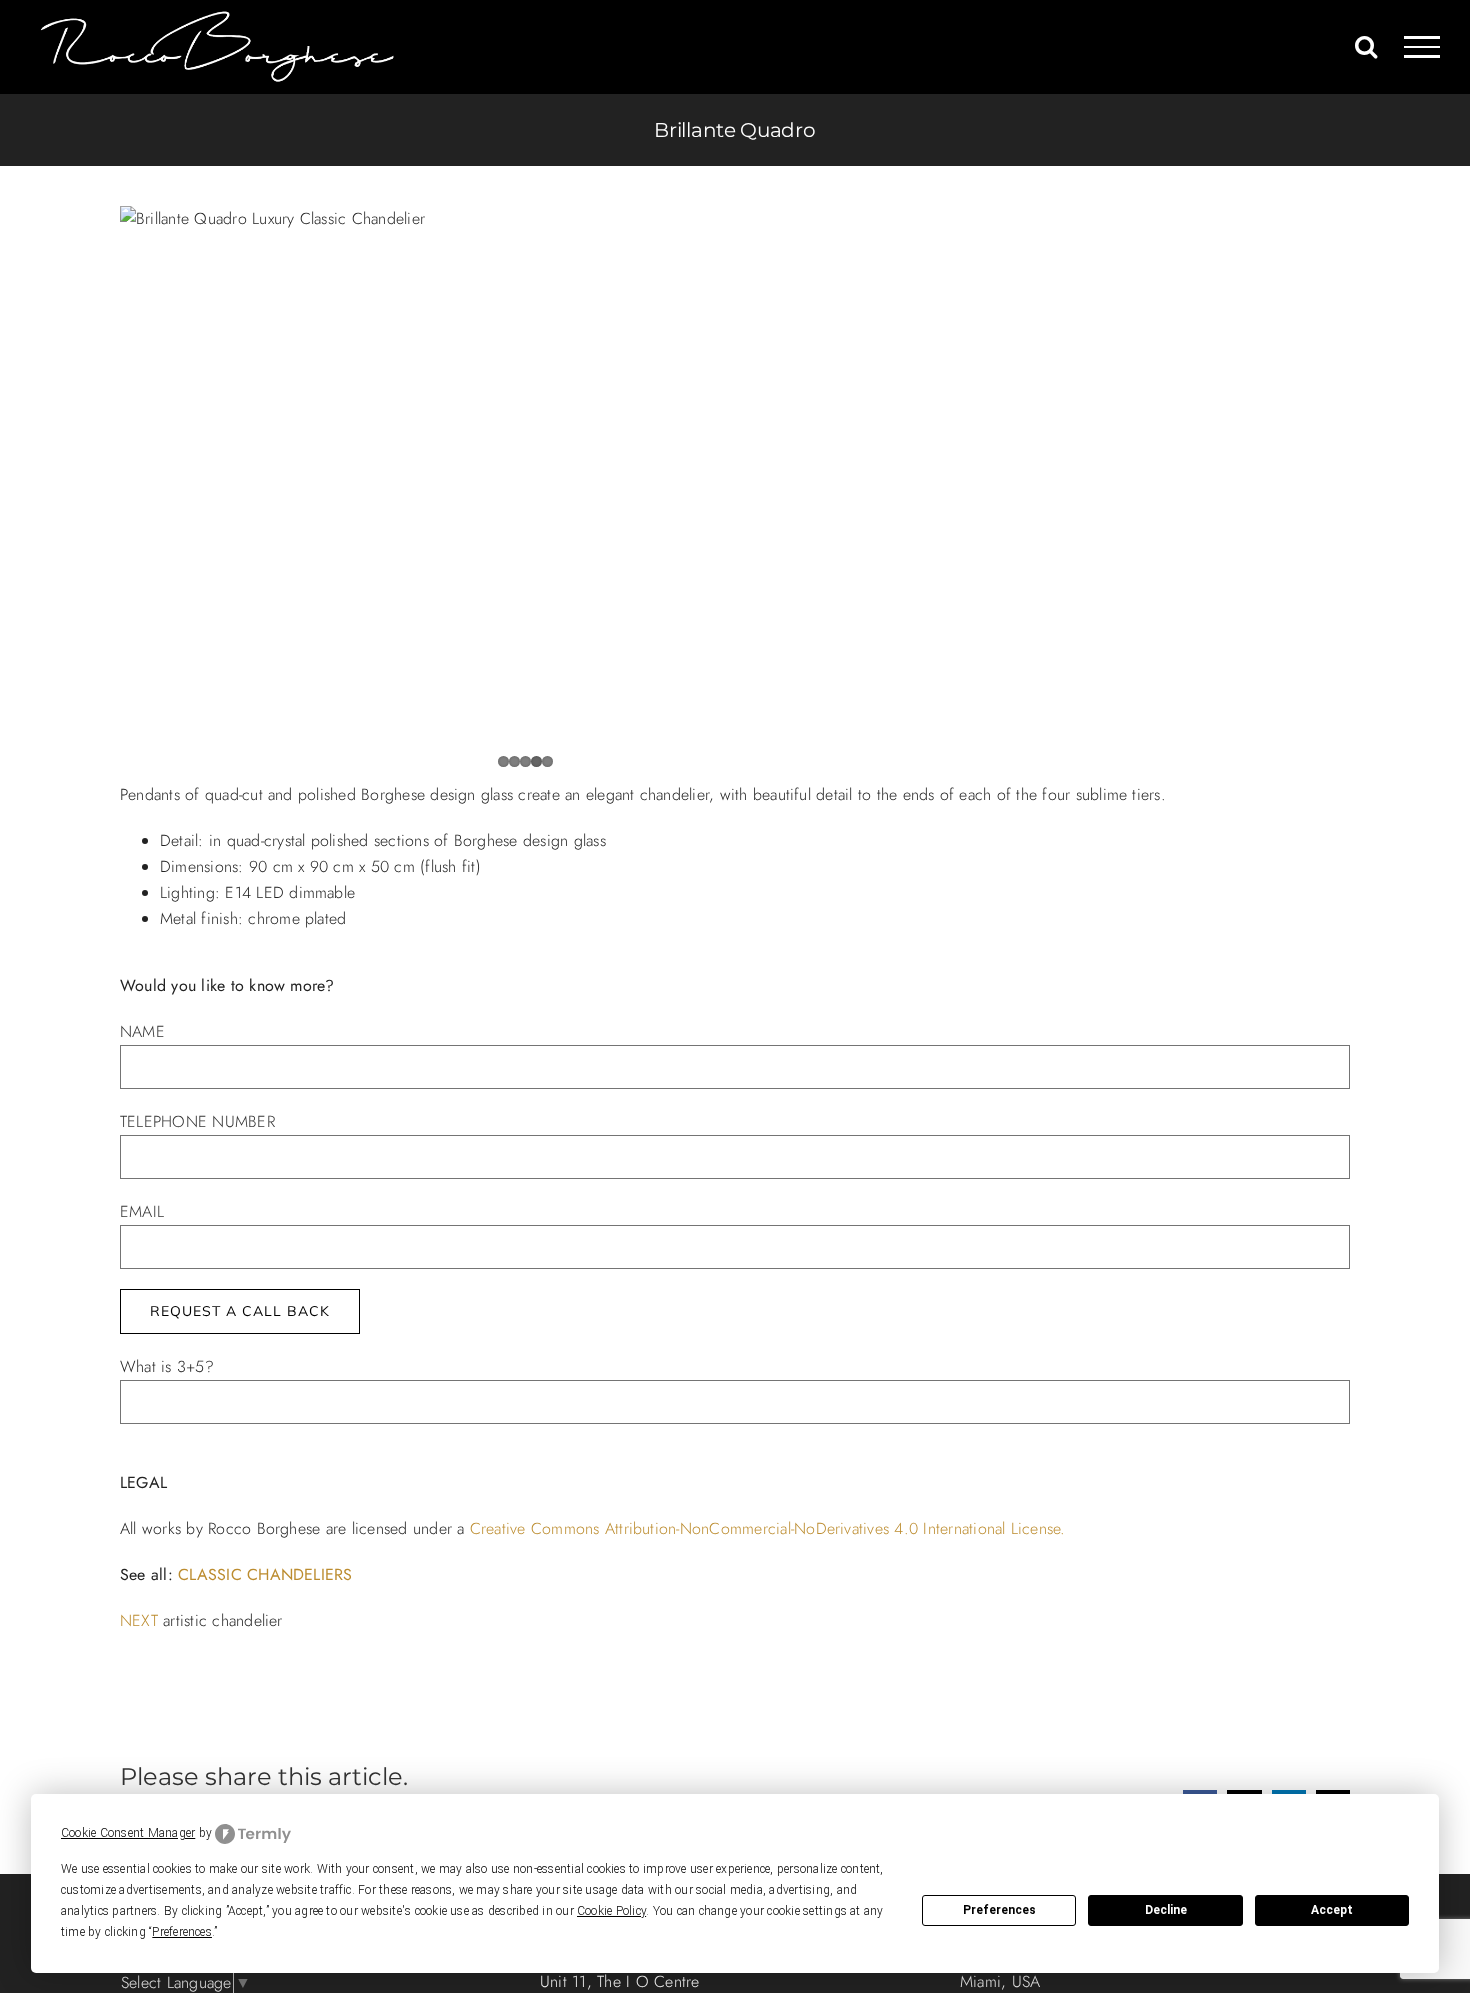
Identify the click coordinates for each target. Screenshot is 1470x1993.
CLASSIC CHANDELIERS (265, 1574)
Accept (1332, 1910)
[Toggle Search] (1366, 46)
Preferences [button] (182, 1932)
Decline (1166, 1910)
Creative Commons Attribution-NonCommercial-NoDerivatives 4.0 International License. (768, 1528)
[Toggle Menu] (1422, 47)
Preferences (999, 1910)
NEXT (139, 1620)
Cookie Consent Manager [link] (128, 1833)
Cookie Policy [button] (611, 1911)
